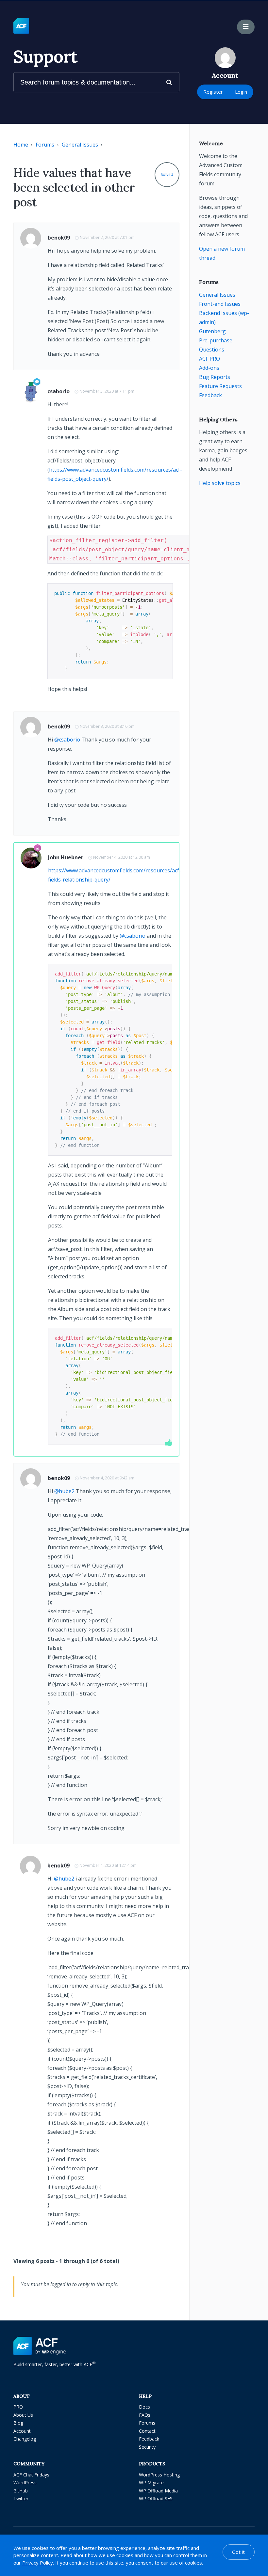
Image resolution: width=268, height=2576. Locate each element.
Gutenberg (212, 331)
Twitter (21, 2498)
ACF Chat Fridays (31, 2475)
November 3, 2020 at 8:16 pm (107, 726)
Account (22, 2431)
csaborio (59, 391)
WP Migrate (151, 2482)
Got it (238, 2552)
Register (213, 92)
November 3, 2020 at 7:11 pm (107, 391)
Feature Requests (220, 386)
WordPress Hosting (159, 2475)
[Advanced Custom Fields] (21, 26)
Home (21, 145)
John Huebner (66, 857)
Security (147, 2447)
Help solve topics (220, 483)
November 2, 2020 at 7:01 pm (107, 237)
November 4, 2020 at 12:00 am (122, 857)
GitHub (21, 2491)
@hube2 (64, 1491)
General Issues (80, 145)
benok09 (59, 238)
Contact (147, 2431)
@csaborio (67, 740)
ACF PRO (209, 359)
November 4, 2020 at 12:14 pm (108, 1865)
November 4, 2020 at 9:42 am (107, 1478)
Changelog (25, 2439)
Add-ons (209, 368)
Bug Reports (215, 377)
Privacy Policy (38, 2563)
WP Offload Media (158, 2491)
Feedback (210, 395)
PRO (18, 2407)
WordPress (25, 2482)
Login (241, 92)
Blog (18, 2423)
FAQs (145, 2415)
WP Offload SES (156, 2498)
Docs (144, 2407)
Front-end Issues (220, 304)
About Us (23, 2415)
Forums (45, 145)
